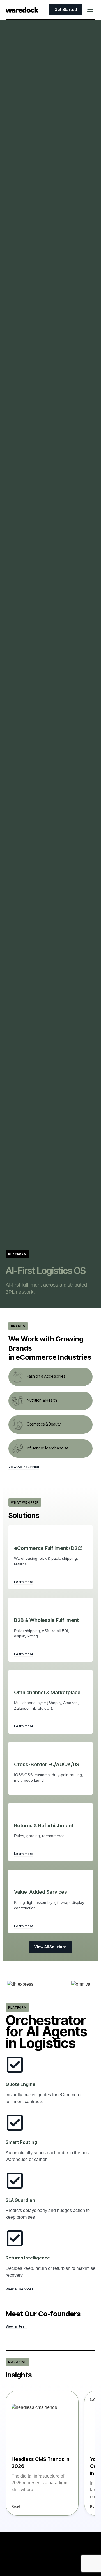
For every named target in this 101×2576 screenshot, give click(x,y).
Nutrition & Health (42, 1400)
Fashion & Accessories (46, 1376)
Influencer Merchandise (48, 1448)
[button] (90, 10)
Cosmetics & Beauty (44, 1424)
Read (16, 2506)
